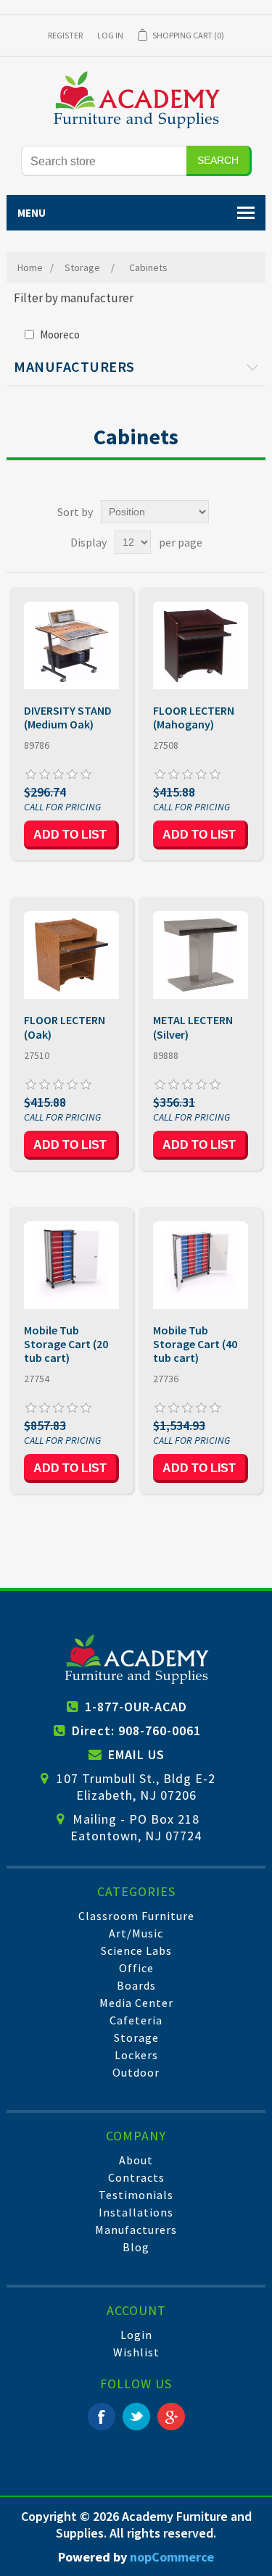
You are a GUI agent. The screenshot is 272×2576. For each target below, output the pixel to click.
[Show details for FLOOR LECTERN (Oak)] (71, 955)
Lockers (136, 2055)
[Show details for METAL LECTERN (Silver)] (201, 955)
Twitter (136, 2417)
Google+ (171, 2417)
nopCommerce (172, 2557)
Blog (136, 2247)
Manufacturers (136, 2230)
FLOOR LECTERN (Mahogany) (194, 718)
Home (30, 267)
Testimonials (136, 2195)
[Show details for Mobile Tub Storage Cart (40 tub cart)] (201, 1265)
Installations (136, 2212)
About (136, 2160)
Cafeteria (136, 2020)
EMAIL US (136, 1754)
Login (136, 2335)
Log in (110, 35)
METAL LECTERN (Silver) (193, 1027)
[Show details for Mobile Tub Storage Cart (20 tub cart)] (71, 1265)
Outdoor (136, 2072)
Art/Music (136, 1933)
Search (218, 160)
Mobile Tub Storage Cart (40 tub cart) (195, 1344)
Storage (136, 2037)
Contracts (136, 2177)
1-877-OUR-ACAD (136, 1707)
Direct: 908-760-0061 (136, 1731)
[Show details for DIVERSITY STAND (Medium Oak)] (71, 645)
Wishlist (136, 2352)
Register (65, 35)
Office (136, 1968)
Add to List (70, 835)
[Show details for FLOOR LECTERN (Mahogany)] (201, 645)
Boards (136, 1985)
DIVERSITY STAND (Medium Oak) (68, 718)
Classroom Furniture (136, 1916)
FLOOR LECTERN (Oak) (65, 1027)
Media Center (136, 2003)
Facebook (102, 2417)
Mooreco (60, 335)
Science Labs (136, 1950)
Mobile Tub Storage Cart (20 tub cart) (66, 1344)
